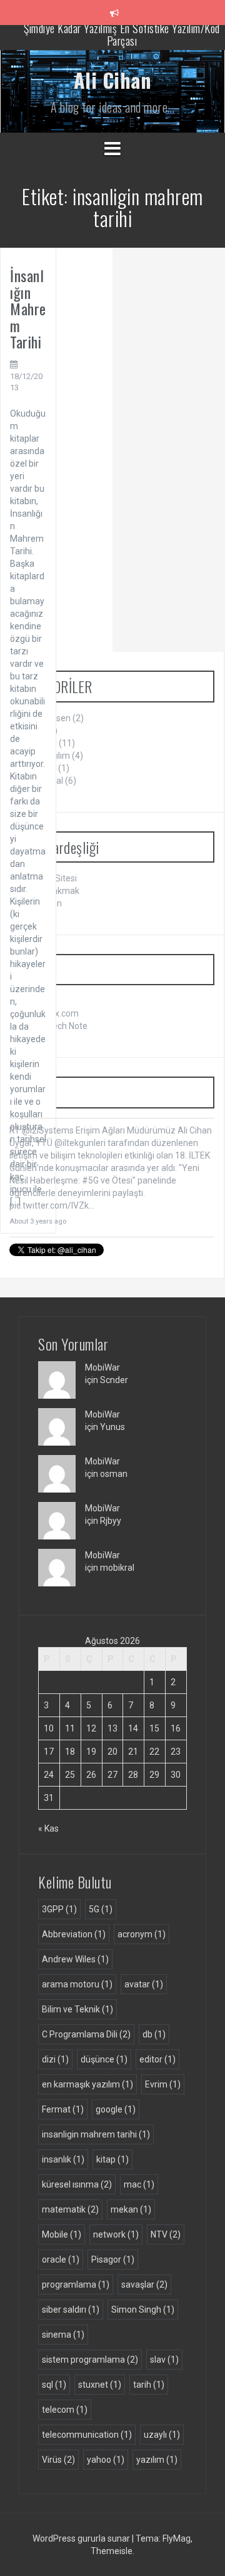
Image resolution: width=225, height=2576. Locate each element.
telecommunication (87, 2435)
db (154, 2034)
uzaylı (162, 2435)
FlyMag (177, 2538)
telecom (65, 2410)
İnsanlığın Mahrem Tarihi (28, 308)
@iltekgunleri (80, 1143)
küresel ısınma (77, 2184)
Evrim (163, 2084)
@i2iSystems (48, 1130)
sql (54, 2385)
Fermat (63, 2109)
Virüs (58, 2460)
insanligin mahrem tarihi (96, 2134)
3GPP (59, 1909)
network (116, 2234)
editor (157, 2059)
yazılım (157, 2460)
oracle (61, 2259)
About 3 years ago (38, 1221)
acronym (142, 1934)
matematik (70, 2209)
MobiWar (102, 1367)
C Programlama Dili (86, 2034)
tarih (149, 2385)
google (116, 2109)
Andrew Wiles (75, 1959)
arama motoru (77, 1984)
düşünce (104, 2059)
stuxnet (100, 2385)
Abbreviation (74, 1934)
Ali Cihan (113, 80)
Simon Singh (143, 2310)
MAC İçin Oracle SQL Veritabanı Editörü (122, 37)
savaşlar (144, 2284)
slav (164, 2360)
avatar (144, 1984)
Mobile (62, 2234)
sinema (63, 2335)
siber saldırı (71, 2310)
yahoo (106, 2460)
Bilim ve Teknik (77, 2009)
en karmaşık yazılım (87, 2084)
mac (139, 2184)
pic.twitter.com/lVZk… (52, 1205)
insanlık (63, 2159)
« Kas (48, 1828)
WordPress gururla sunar (82, 2538)
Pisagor (113, 2259)
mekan (131, 2209)
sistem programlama (90, 2360)
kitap (112, 2159)
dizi (55, 2059)
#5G (90, 1180)
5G (101, 1909)
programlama (76, 2284)
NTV (166, 2234)
